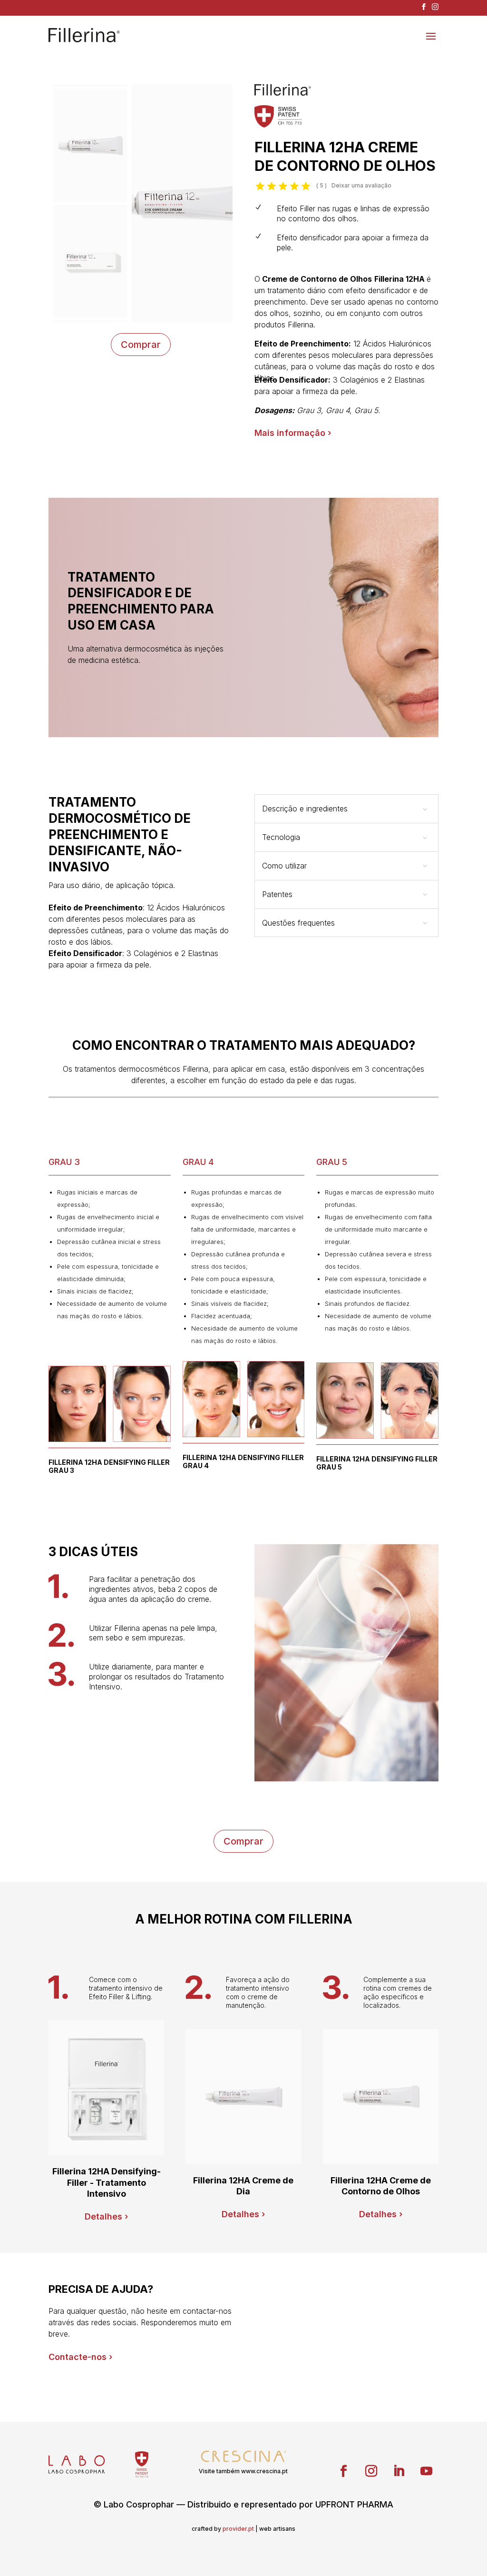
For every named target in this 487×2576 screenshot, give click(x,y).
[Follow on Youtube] (427, 2471)
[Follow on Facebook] (344, 2471)
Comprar (141, 345)
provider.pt (238, 2529)
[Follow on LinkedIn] (399, 2471)
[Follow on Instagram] (371, 2471)
